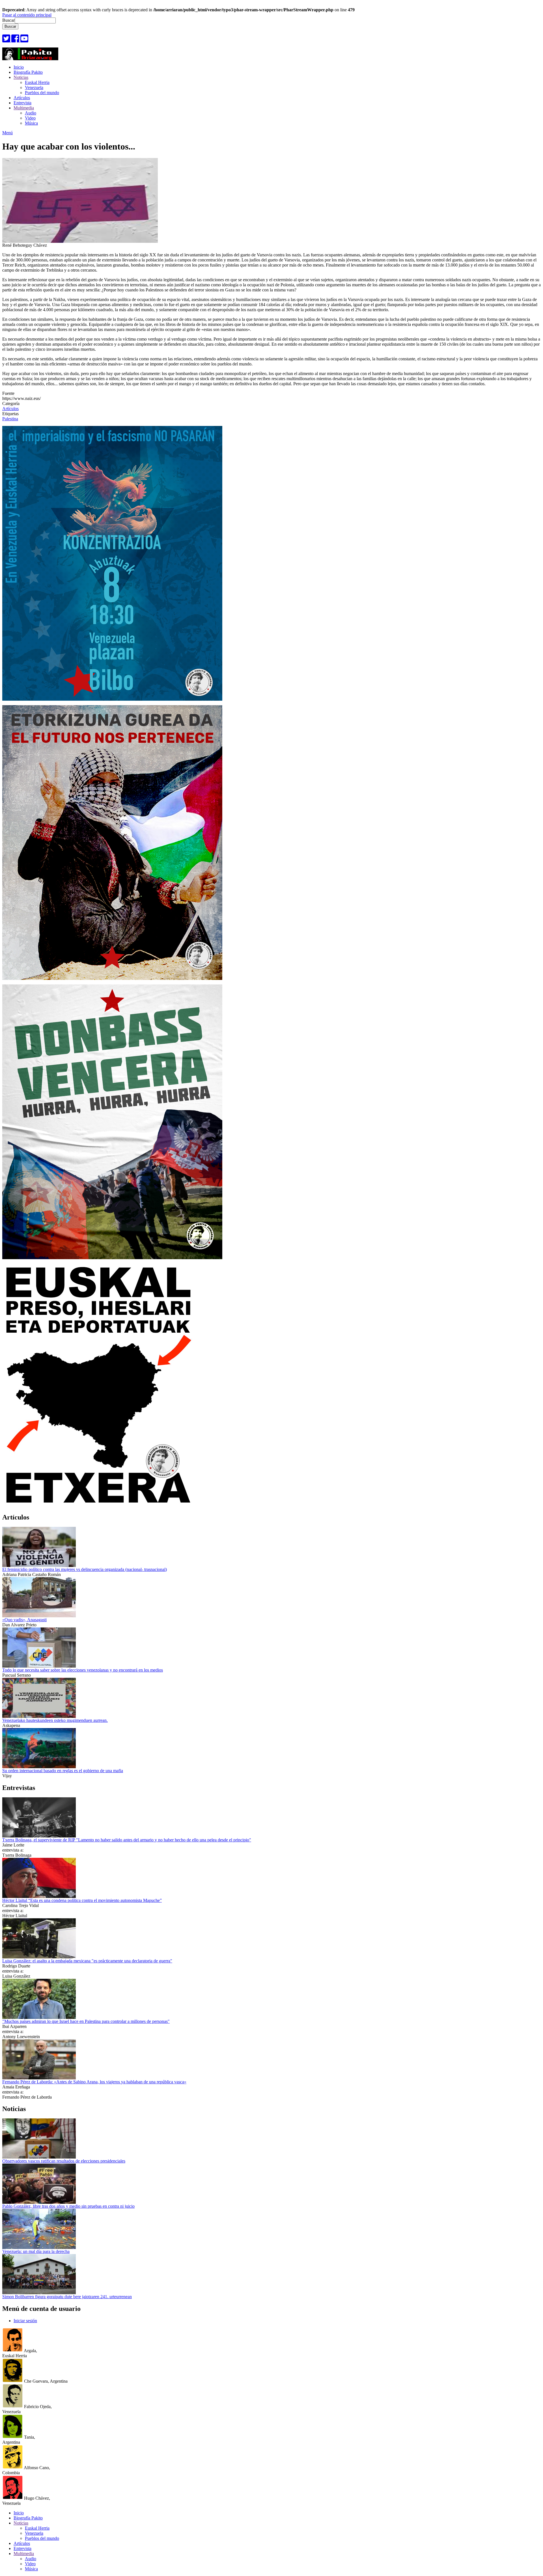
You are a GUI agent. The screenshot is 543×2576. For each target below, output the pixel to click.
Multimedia (24, 108)
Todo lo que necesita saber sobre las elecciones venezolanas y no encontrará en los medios (83, 1670)
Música (31, 123)
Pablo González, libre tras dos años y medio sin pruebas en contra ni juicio (68, 2206)
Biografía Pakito (28, 72)
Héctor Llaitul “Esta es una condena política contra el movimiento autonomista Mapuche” (82, 1900)
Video (30, 118)
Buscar (8, 20)
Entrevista (22, 103)
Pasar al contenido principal (27, 15)
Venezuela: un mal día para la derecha (36, 2251)
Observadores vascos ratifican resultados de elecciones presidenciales (64, 2161)
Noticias (21, 77)
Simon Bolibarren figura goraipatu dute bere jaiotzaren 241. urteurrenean (67, 2297)
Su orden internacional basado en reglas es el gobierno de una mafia (63, 1771)
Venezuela (34, 87)
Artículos (22, 98)
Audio (31, 113)
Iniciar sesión (25, 2321)
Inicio (19, 67)
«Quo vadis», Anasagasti (24, 1620)
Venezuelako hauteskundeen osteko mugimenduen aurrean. (55, 1720)
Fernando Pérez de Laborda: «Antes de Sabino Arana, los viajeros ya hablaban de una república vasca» (94, 2082)
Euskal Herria (37, 82)
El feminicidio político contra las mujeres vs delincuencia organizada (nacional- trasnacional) (85, 1569)
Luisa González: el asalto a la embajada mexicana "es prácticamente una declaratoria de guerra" (87, 1961)
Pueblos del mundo (42, 93)
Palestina (10, 419)
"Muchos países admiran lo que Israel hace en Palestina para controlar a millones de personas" (86, 2021)
